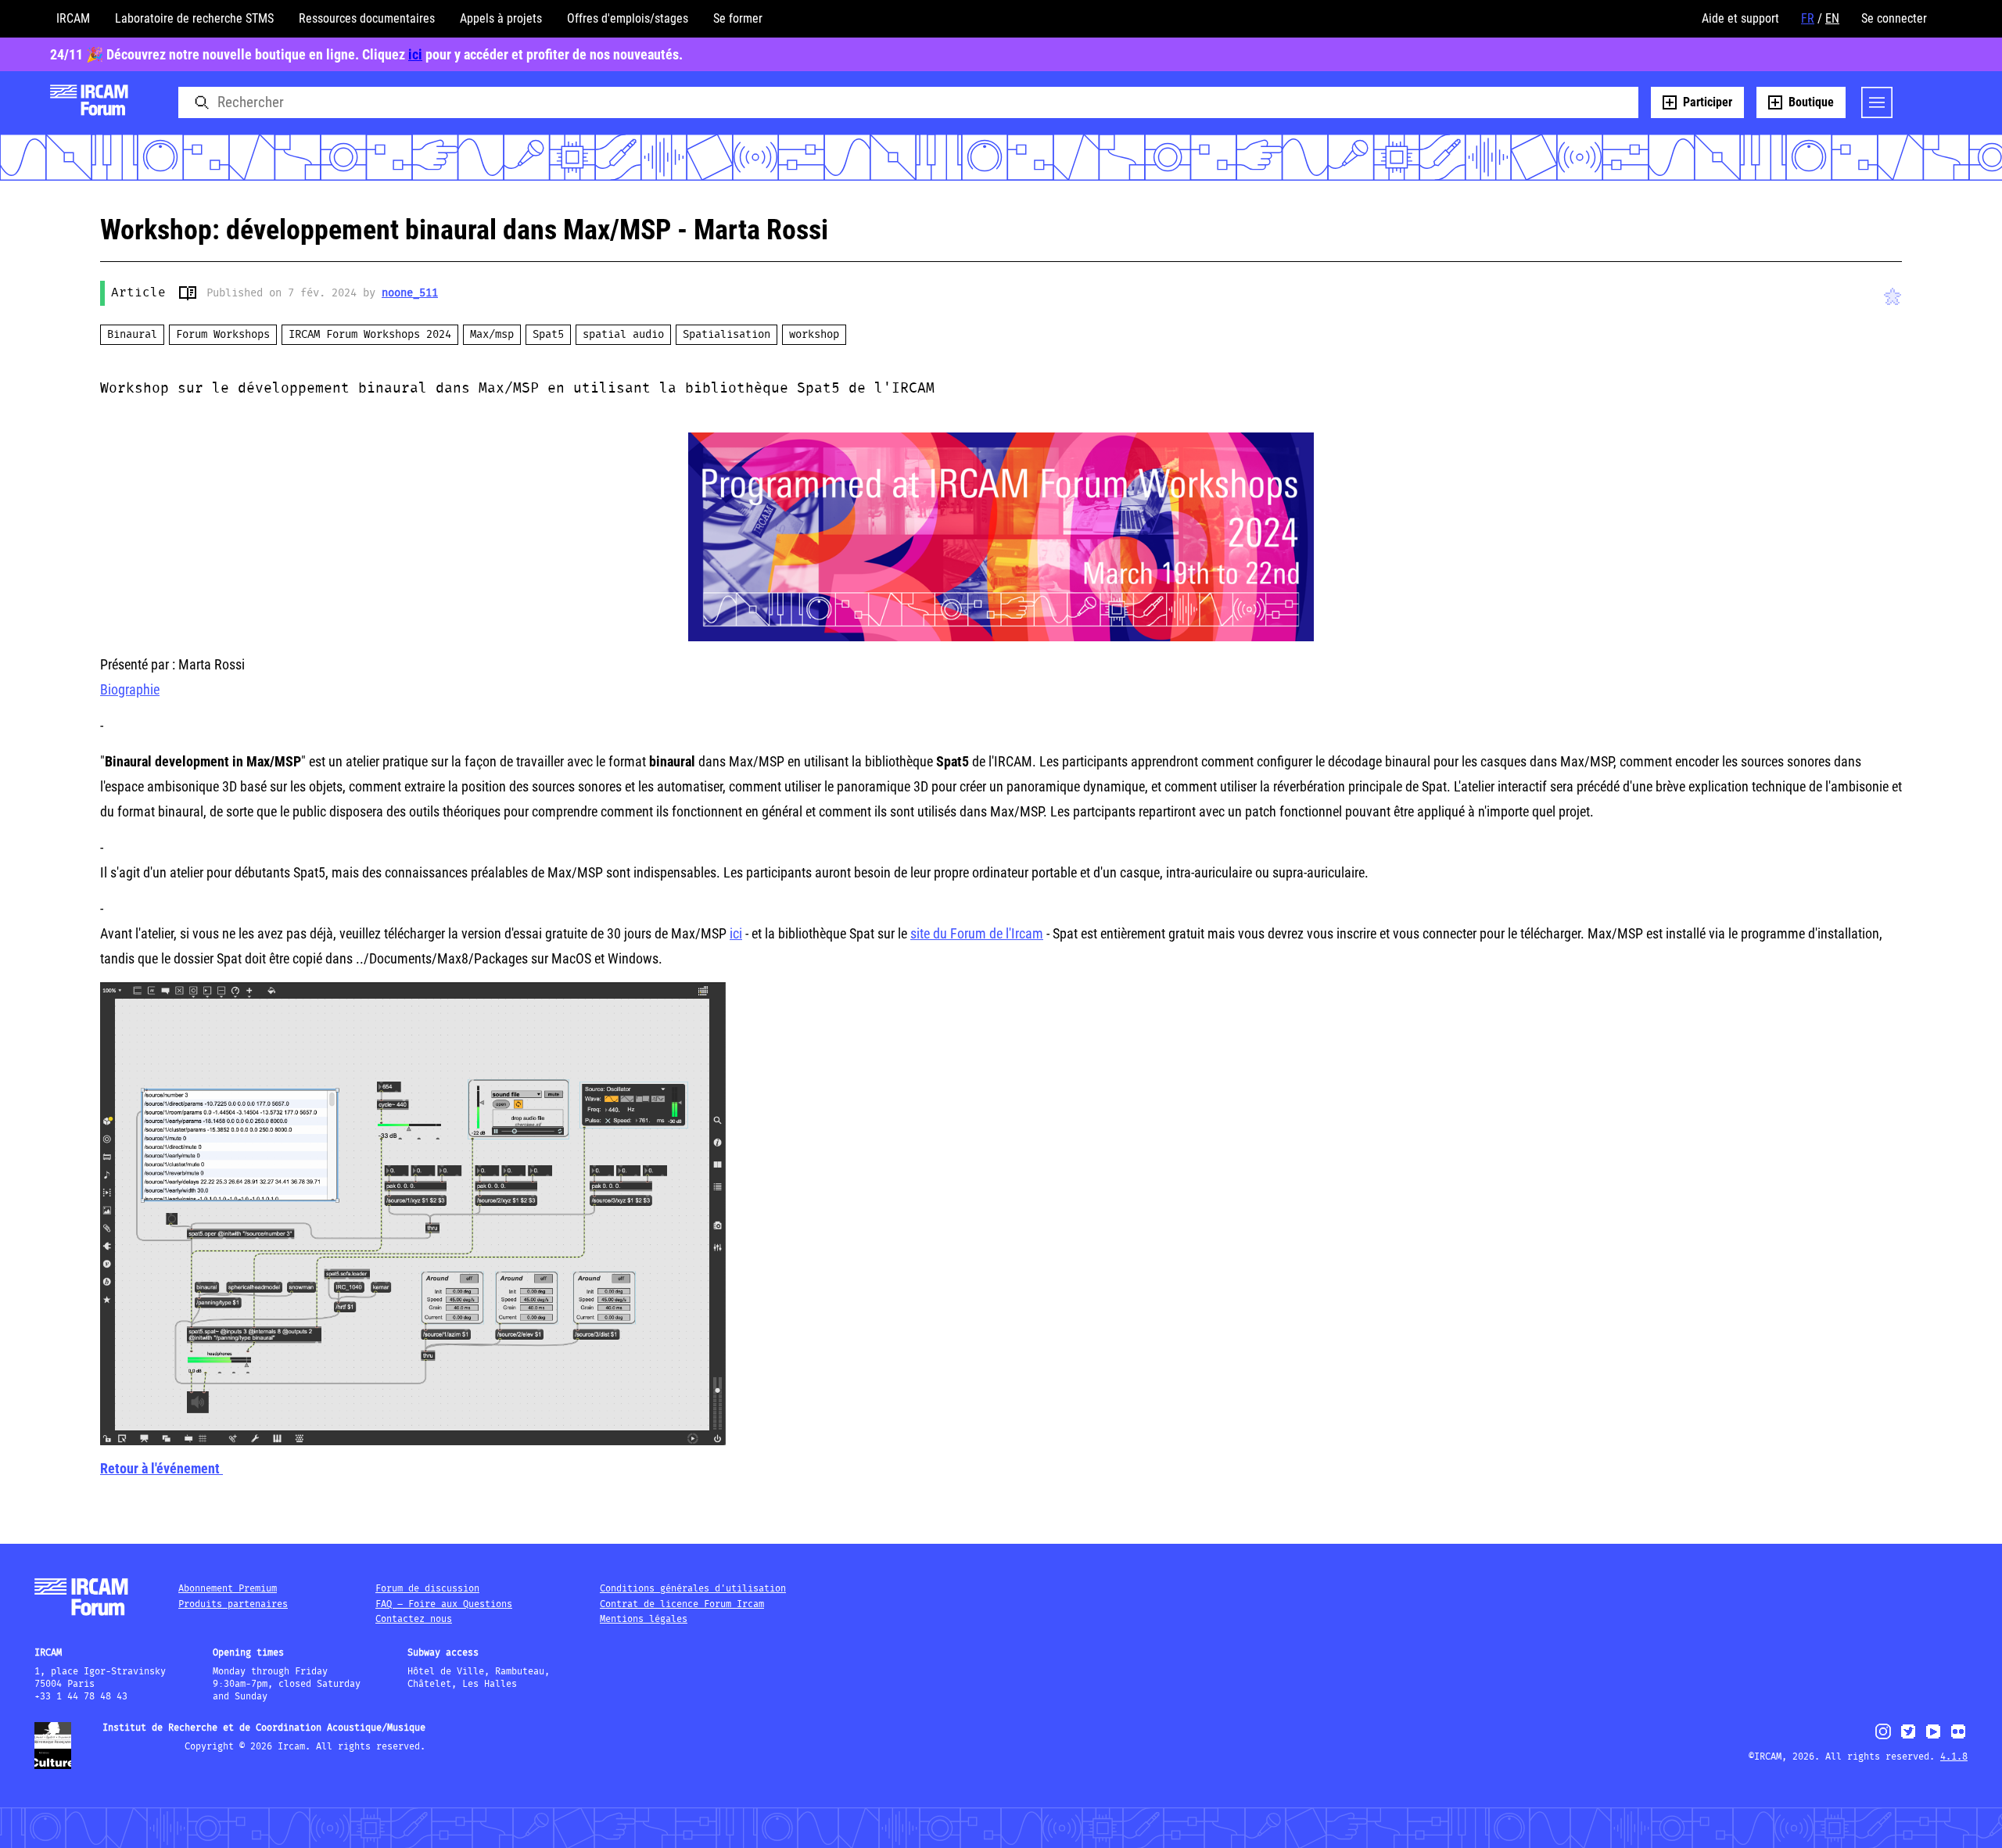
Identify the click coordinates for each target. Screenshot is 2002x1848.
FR (1808, 18)
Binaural (132, 335)
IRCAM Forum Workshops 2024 (370, 335)
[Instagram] (1884, 1737)
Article (138, 293)
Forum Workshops (223, 335)
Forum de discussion (427, 1589)
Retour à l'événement (161, 1468)
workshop (814, 335)
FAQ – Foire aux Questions (444, 1604)
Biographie (130, 689)
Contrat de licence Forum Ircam (682, 1604)
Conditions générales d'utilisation (693, 1589)
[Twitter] (1908, 1738)
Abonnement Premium (228, 1589)
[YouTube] (1933, 1738)
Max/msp (492, 335)
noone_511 (410, 293)
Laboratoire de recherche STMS (194, 18)
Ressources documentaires (367, 18)
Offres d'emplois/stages (628, 18)
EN (1832, 18)
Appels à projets (501, 18)
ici (415, 54)
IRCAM (73, 18)
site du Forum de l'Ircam (977, 933)
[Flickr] (1958, 1738)
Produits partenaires (233, 1604)
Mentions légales (644, 1619)
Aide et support (1740, 18)
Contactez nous (414, 1619)
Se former (738, 18)
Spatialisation (727, 335)
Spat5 (548, 335)
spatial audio (623, 335)
